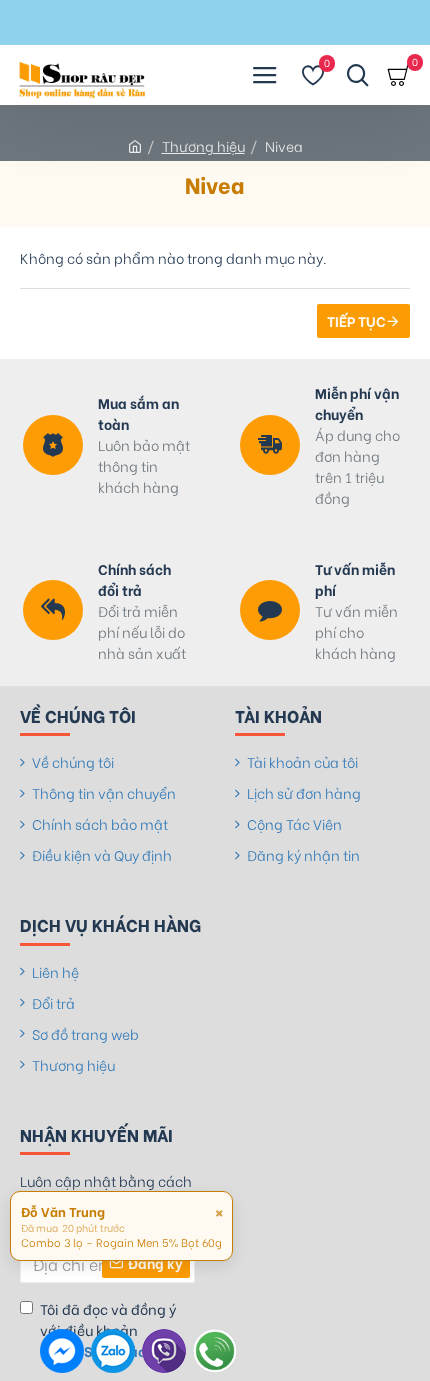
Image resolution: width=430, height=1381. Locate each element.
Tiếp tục (356, 320)
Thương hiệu (203, 145)
